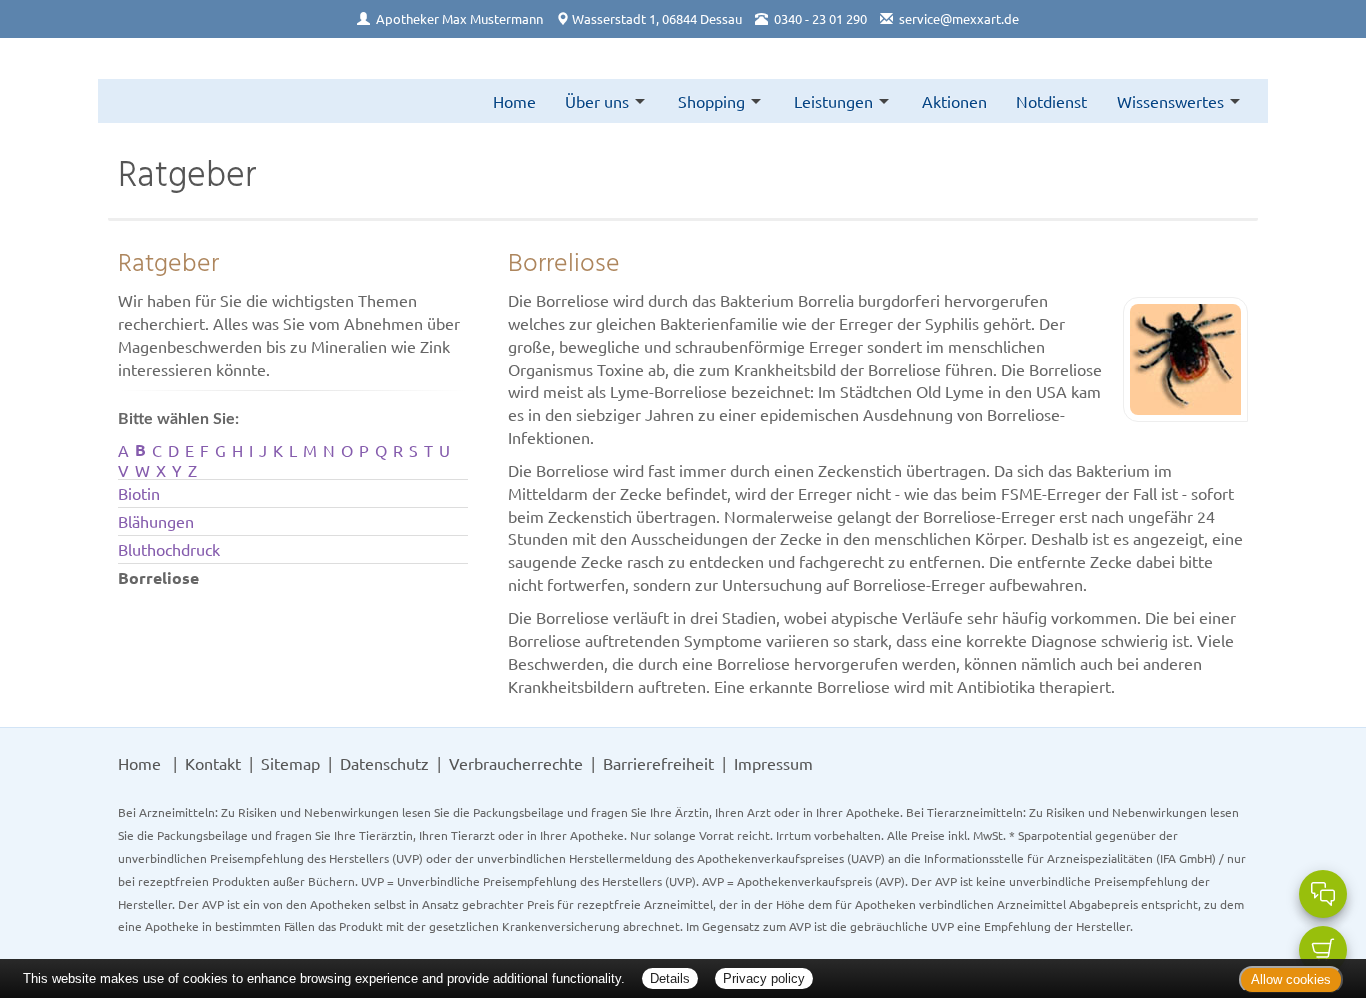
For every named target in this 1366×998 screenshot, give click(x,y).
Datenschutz (384, 763)
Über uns (597, 101)
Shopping (711, 101)
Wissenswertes (1170, 101)
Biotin (139, 493)
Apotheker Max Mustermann (459, 18)
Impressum (773, 763)
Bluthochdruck (169, 549)
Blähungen (156, 521)
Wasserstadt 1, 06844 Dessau (657, 18)
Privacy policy (764, 978)
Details (670, 978)
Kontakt (213, 763)
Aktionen (954, 101)
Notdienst (1051, 101)
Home (514, 101)
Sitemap (290, 763)
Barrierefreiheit (658, 763)
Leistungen (833, 101)
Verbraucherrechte (516, 763)
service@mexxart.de (959, 18)
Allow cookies (1291, 979)
